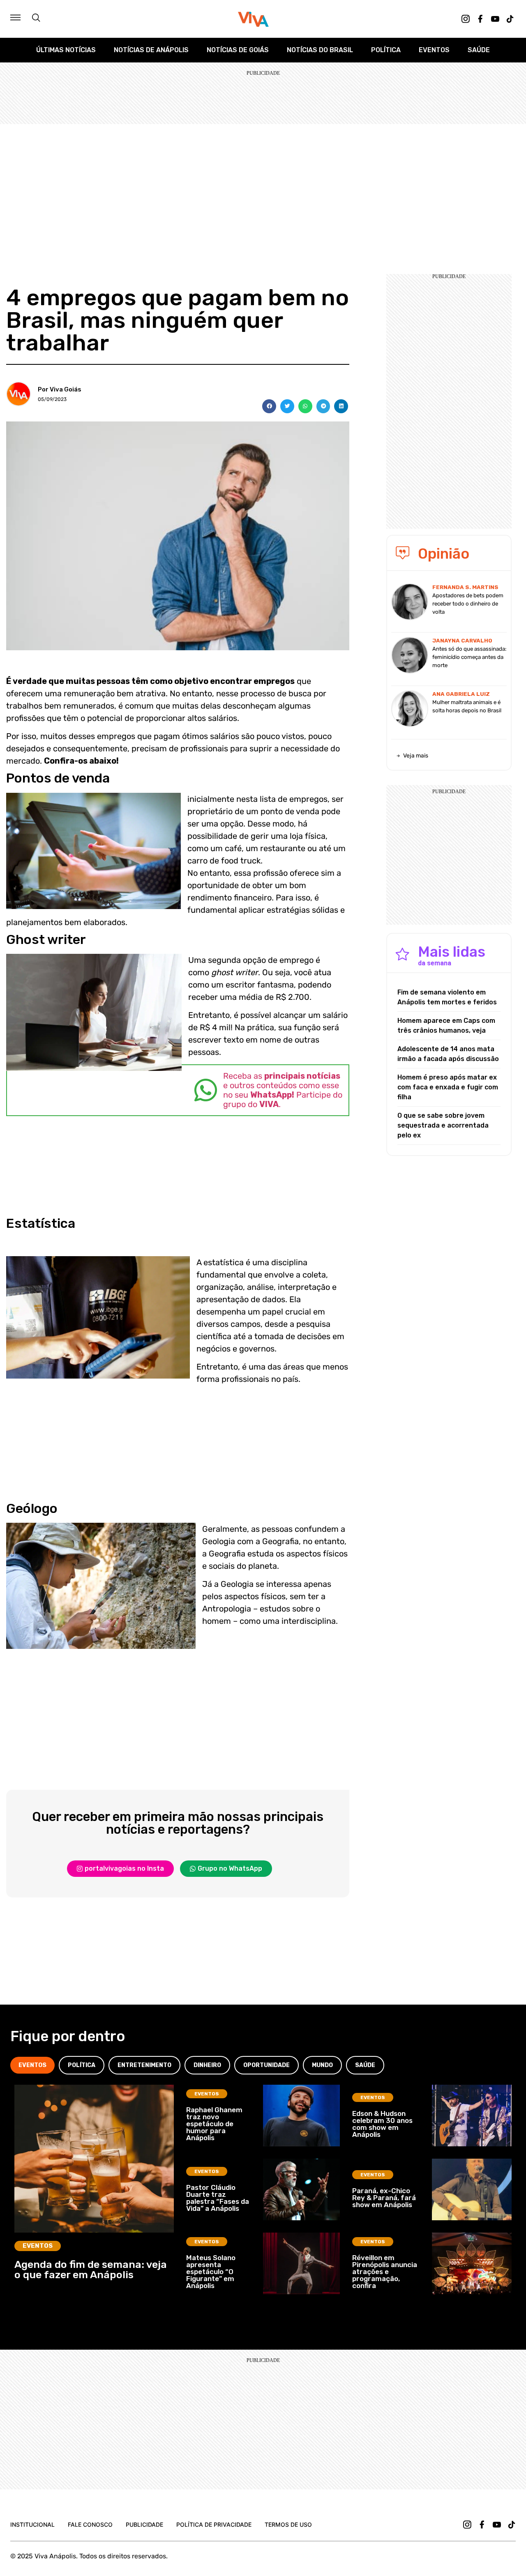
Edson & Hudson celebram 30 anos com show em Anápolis (382, 2124)
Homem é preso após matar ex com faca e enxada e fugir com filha (448, 1087)
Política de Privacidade (214, 2524)
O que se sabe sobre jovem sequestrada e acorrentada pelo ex (443, 1125)
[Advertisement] (263, 186)
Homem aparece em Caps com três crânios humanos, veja (446, 1026)
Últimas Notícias (66, 50)
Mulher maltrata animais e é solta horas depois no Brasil (467, 706)
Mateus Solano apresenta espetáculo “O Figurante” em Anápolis (211, 2272)
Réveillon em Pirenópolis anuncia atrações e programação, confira (385, 2272)
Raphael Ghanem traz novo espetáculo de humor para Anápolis (214, 2124)
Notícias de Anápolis (151, 50)
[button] (269, 406)
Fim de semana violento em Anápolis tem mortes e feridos (447, 997)
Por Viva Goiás (60, 389)
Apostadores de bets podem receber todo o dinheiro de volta (468, 604)
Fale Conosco (90, 2524)
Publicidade (144, 2524)
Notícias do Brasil (320, 50)
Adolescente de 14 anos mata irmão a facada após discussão (448, 1054)
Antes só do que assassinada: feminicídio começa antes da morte (469, 657)
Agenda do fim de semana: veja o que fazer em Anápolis (91, 2270)
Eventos (434, 50)
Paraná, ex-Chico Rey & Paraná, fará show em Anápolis (384, 2198)
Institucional (32, 2524)
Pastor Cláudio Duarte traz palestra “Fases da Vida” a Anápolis (218, 2198)
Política (386, 50)
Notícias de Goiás (238, 50)
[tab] (32, 2065)
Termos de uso (288, 2524)
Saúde (479, 50)
